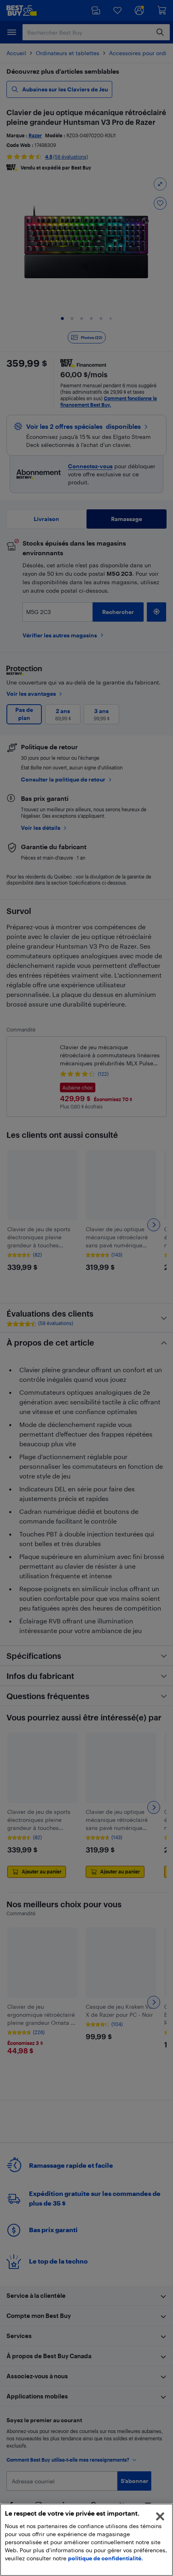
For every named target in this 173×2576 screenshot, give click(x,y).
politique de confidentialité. (105, 2558)
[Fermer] (160, 2516)
